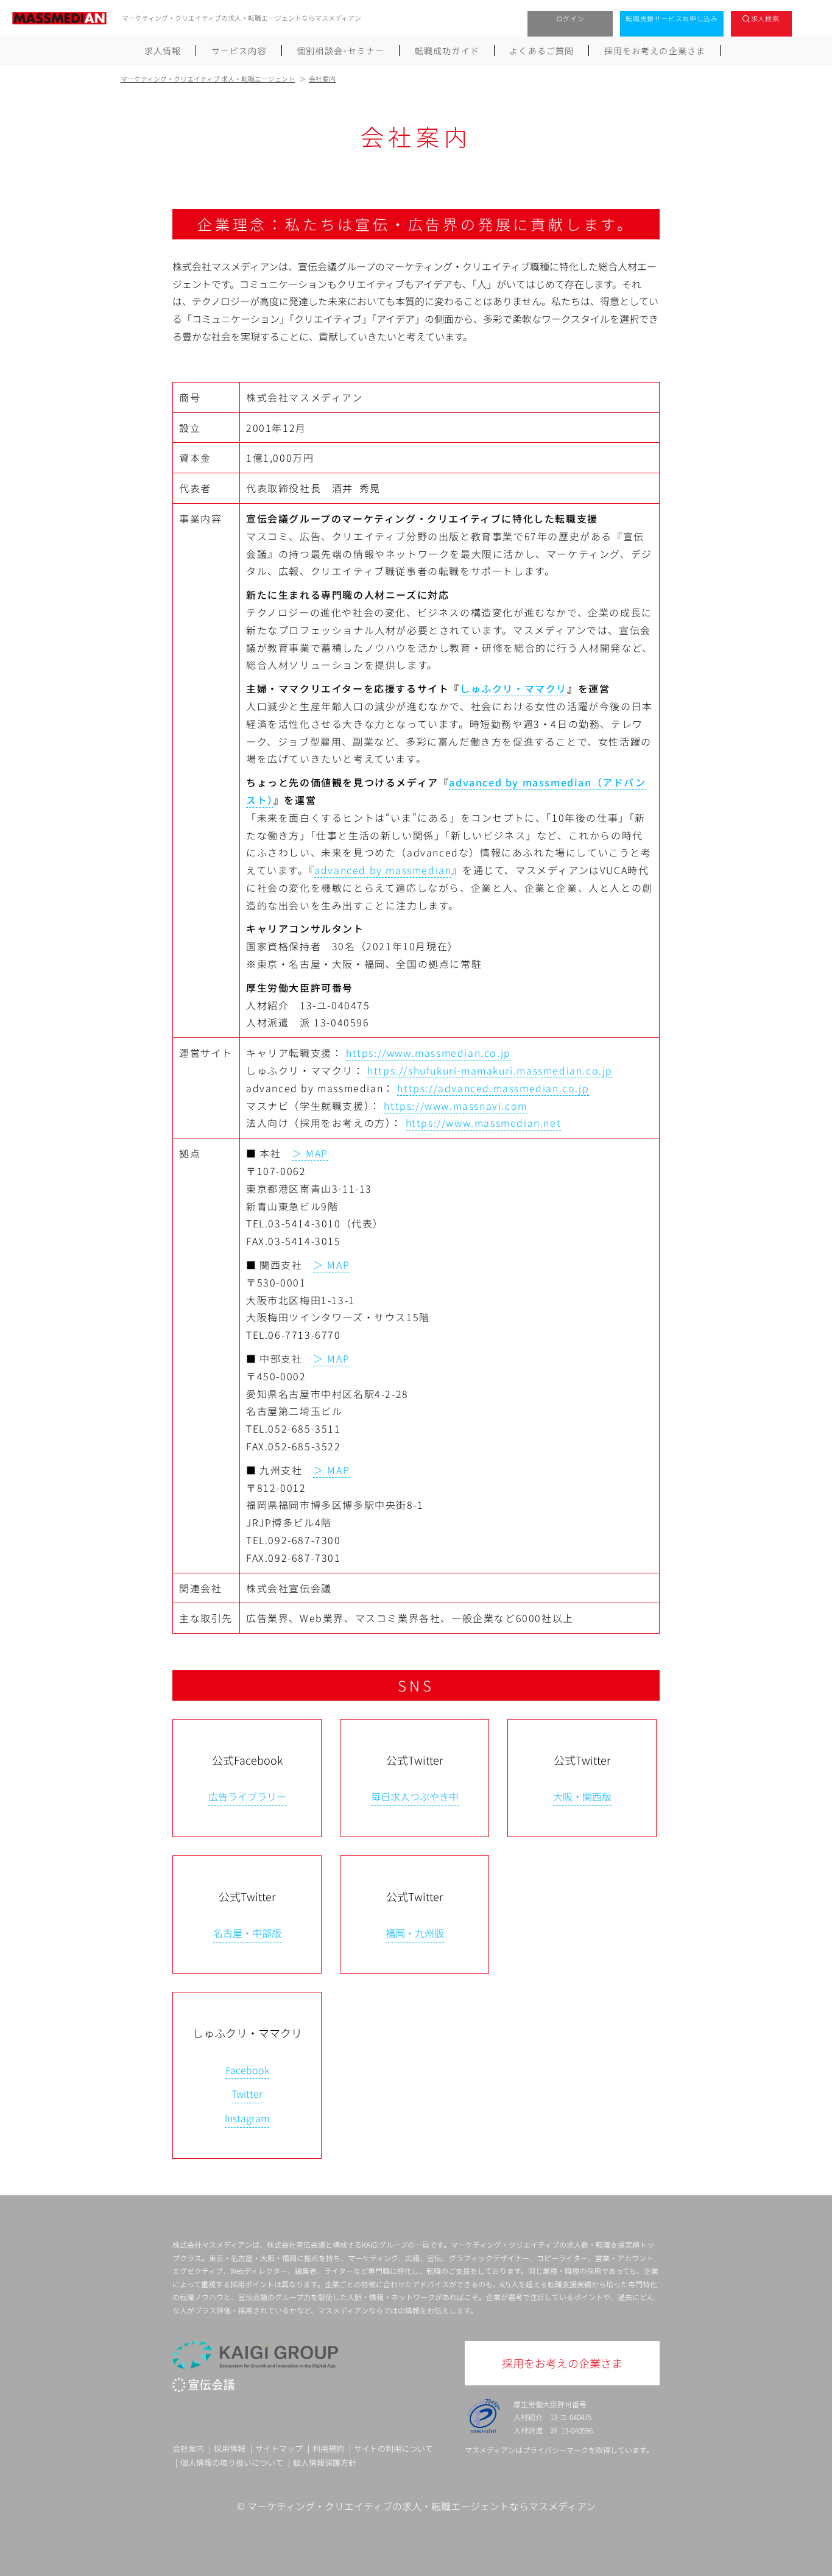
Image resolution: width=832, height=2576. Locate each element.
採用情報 (230, 2448)
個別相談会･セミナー (340, 51)
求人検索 (765, 18)
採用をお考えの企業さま (655, 51)
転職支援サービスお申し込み (672, 18)
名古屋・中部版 (247, 1933)
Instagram (247, 2118)
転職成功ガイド (447, 51)
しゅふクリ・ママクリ (513, 688)
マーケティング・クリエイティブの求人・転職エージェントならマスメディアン (421, 2506)
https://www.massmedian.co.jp (428, 1053)
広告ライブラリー (247, 1796)
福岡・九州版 (415, 1933)
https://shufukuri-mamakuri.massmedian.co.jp (490, 1070)
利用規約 (328, 2448)
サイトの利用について (393, 2448)
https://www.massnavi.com (455, 1106)
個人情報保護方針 (325, 2462)
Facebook (247, 2070)
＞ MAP (310, 1153)
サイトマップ (279, 2448)
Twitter (247, 2094)
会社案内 (188, 2448)
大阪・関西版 (582, 1796)
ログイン (570, 18)
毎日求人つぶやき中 (415, 1796)
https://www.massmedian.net (484, 1123)
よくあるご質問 (541, 51)
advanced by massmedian (383, 870)
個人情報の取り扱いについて (232, 2462)
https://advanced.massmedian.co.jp (493, 1088)
